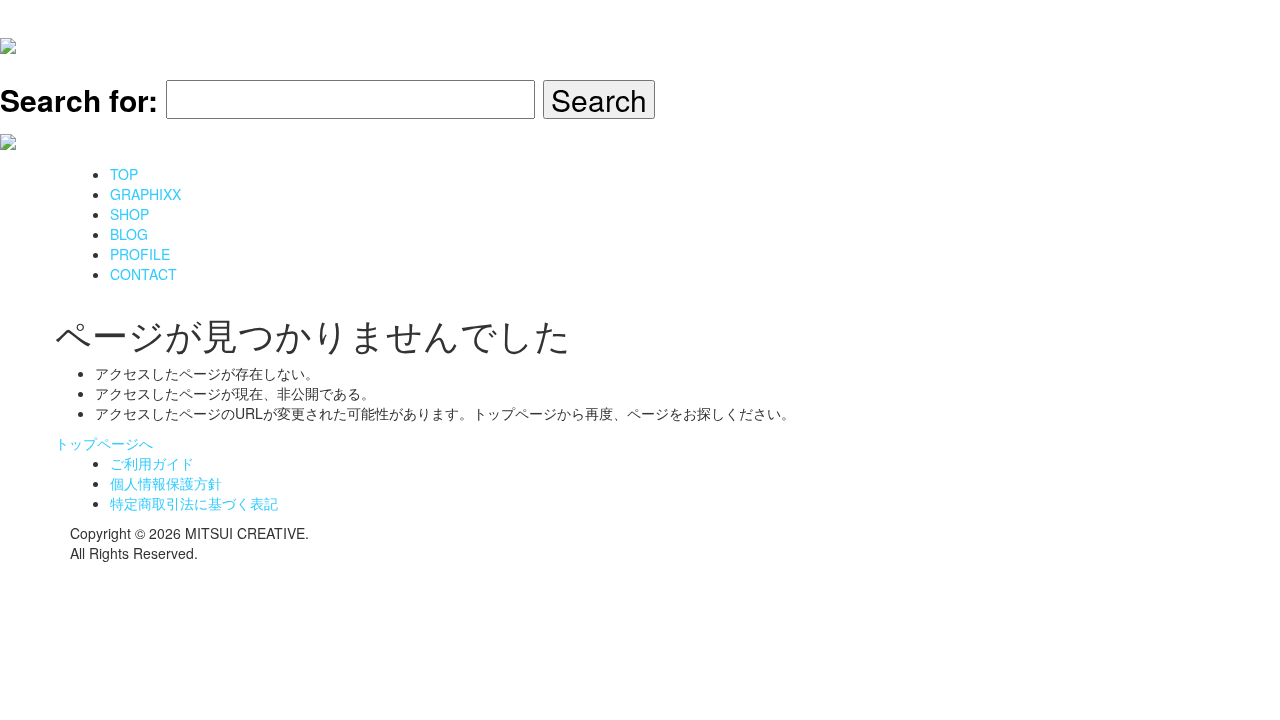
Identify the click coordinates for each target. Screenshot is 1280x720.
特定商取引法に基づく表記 (194, 503)
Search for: (79, 99)
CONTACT (143, 274)
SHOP (129, 214)
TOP (124, 174)
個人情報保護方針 (166, 483)
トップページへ (104, 443)
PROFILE (140, 254)
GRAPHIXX (145, 194)
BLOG (129, 234)
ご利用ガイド (152, 463)
